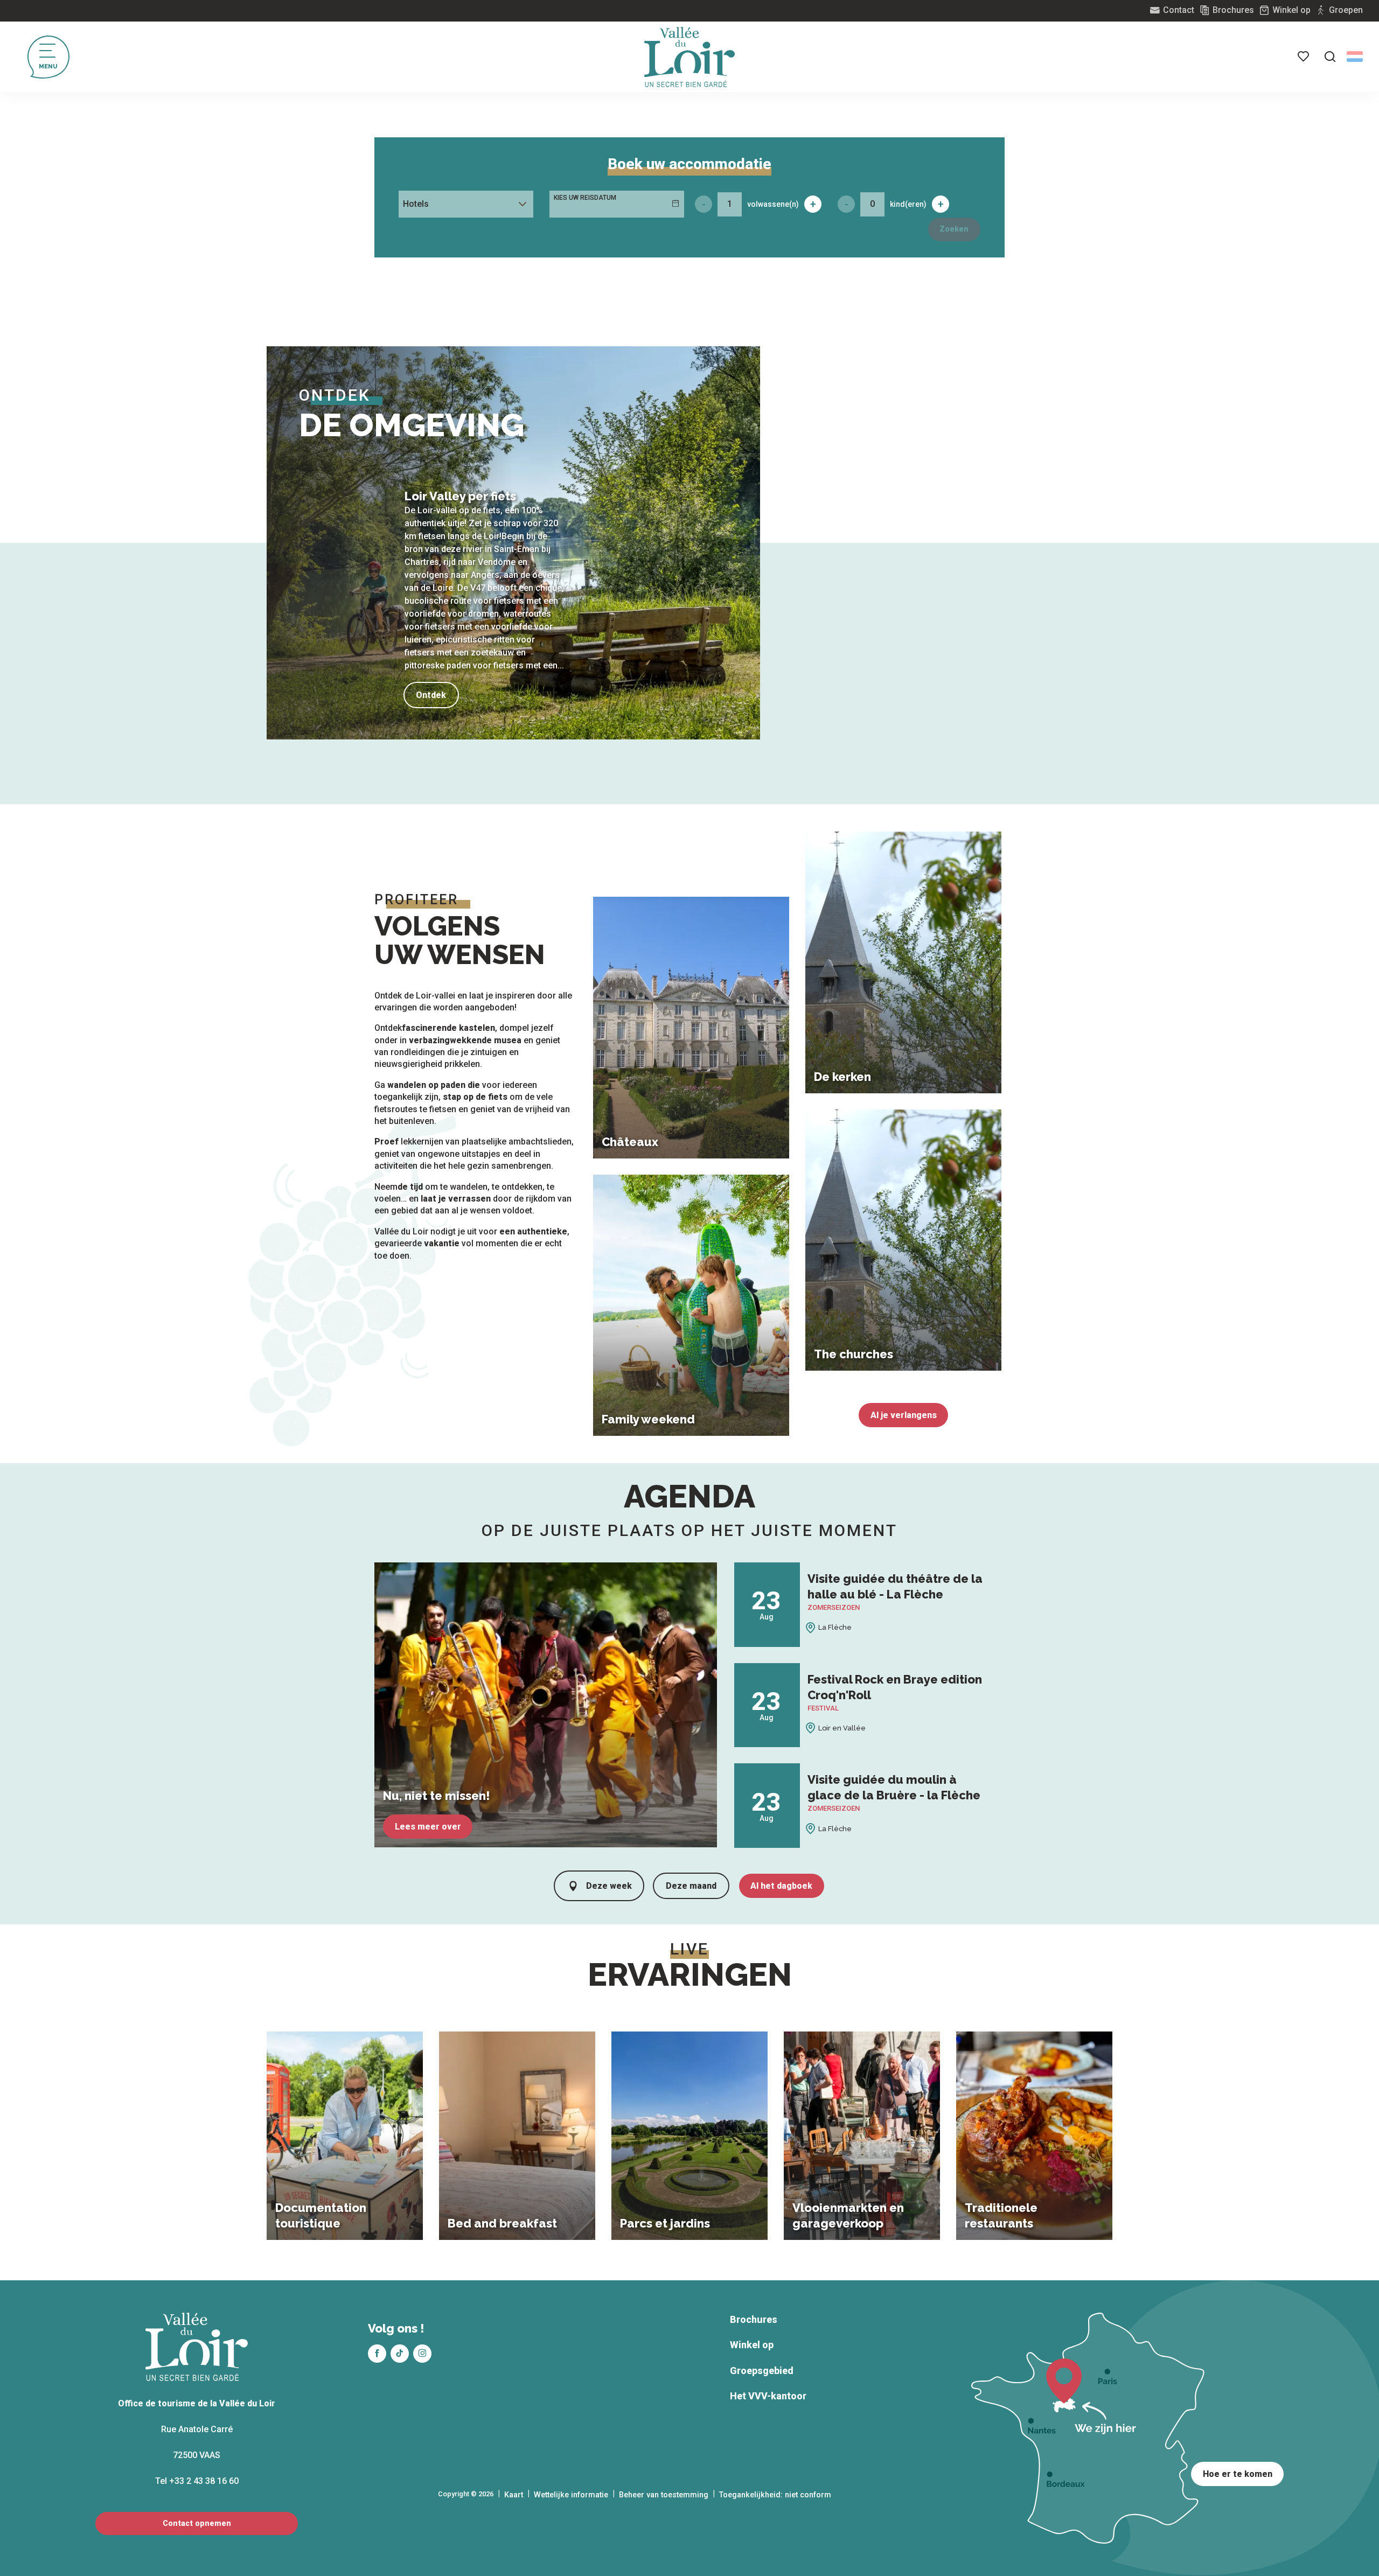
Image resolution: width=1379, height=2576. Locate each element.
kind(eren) (908, 204)
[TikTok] (400, 2354)
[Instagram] (422, 2354)
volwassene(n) (773, 204)
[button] (1330, 57)
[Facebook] (377, 2354)
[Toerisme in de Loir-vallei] (689, 57)
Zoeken (954, 229)
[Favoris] (1304, 57)
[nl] (1355, 57)
